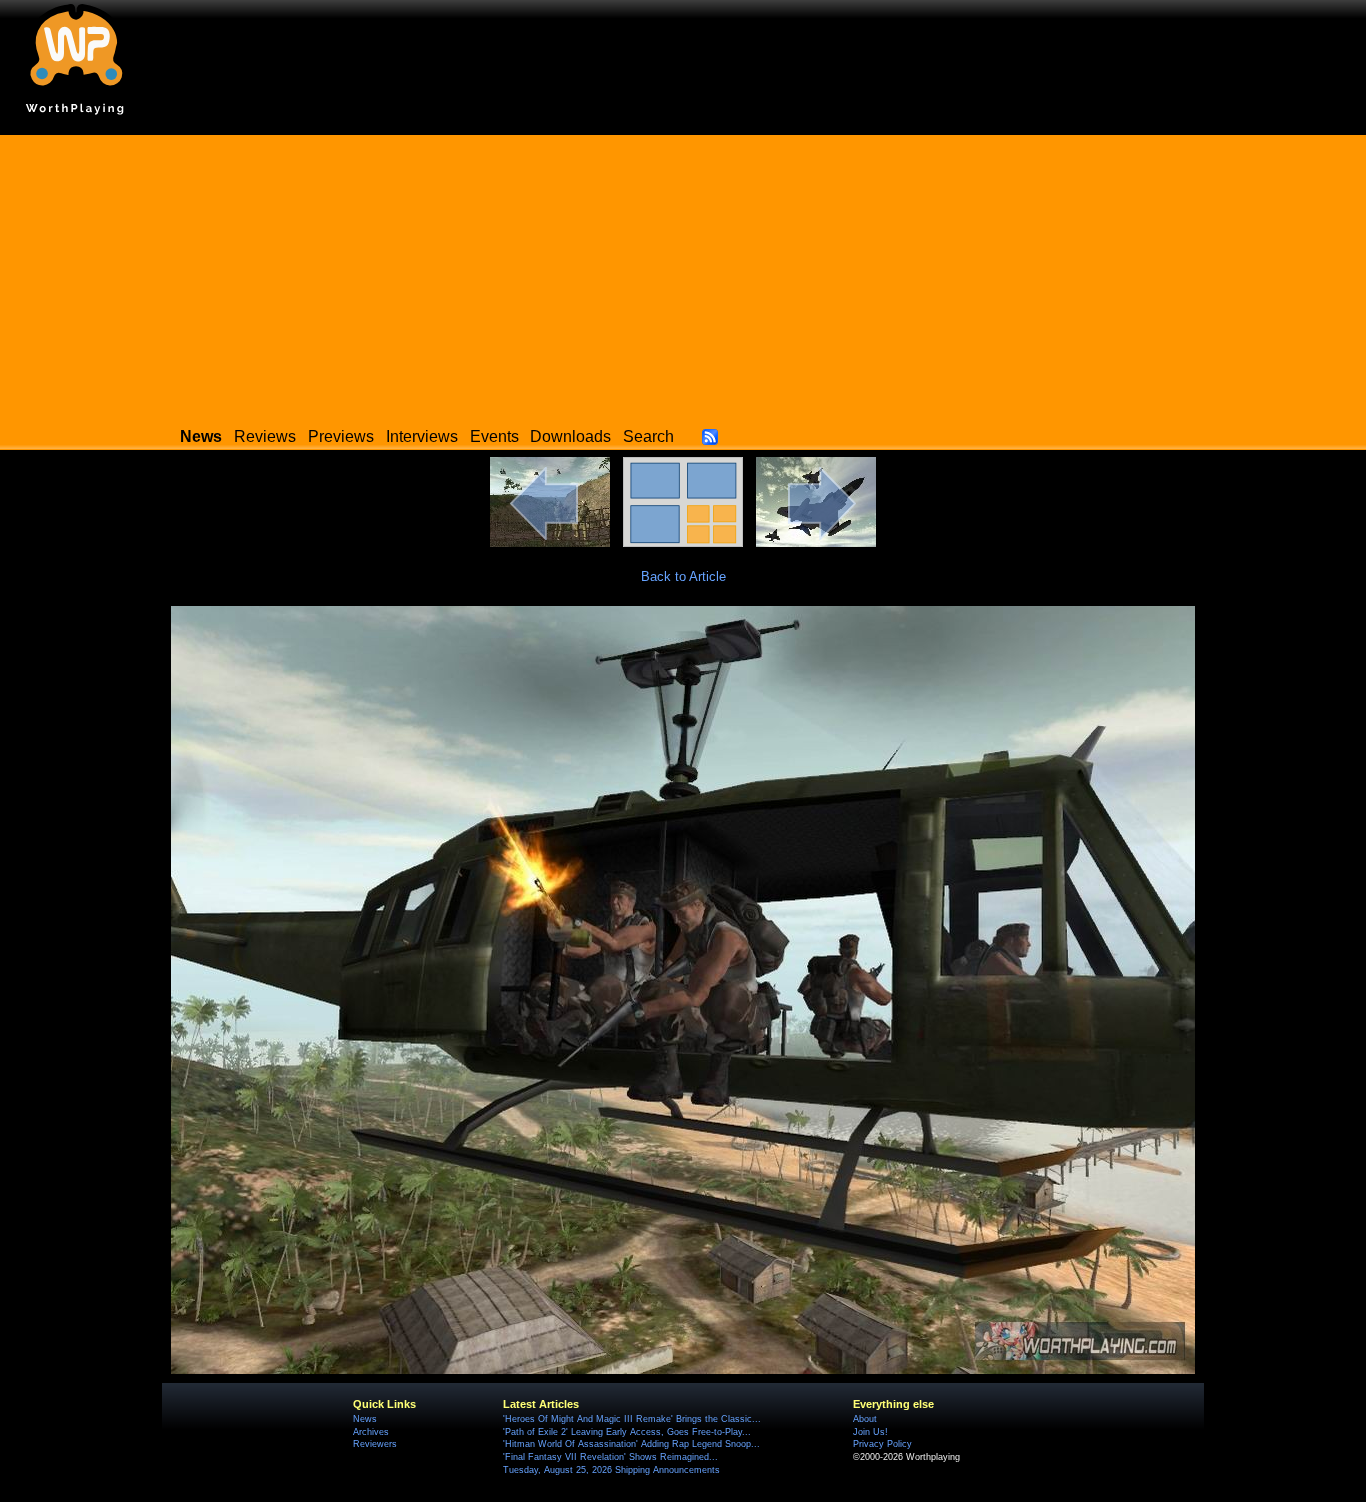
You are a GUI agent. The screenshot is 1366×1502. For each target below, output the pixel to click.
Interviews (422, 436)
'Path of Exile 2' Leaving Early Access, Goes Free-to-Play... (627, 1432)
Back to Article (683, 576)
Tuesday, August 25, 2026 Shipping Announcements (611, 1470)
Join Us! (870, 1432)
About (865, 1419)
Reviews (265, 436)
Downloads (570, 436)
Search (648, 436)
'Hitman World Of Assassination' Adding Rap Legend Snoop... (631, 1444)
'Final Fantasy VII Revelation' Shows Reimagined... (610, 1457)
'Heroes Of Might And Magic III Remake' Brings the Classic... (632, 1419)
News (365, 1419)
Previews (341, 436)
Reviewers (375, 1444)
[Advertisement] (683, 275)
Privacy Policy (882, 1444)
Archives (371, 1432)
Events (494, 436)
